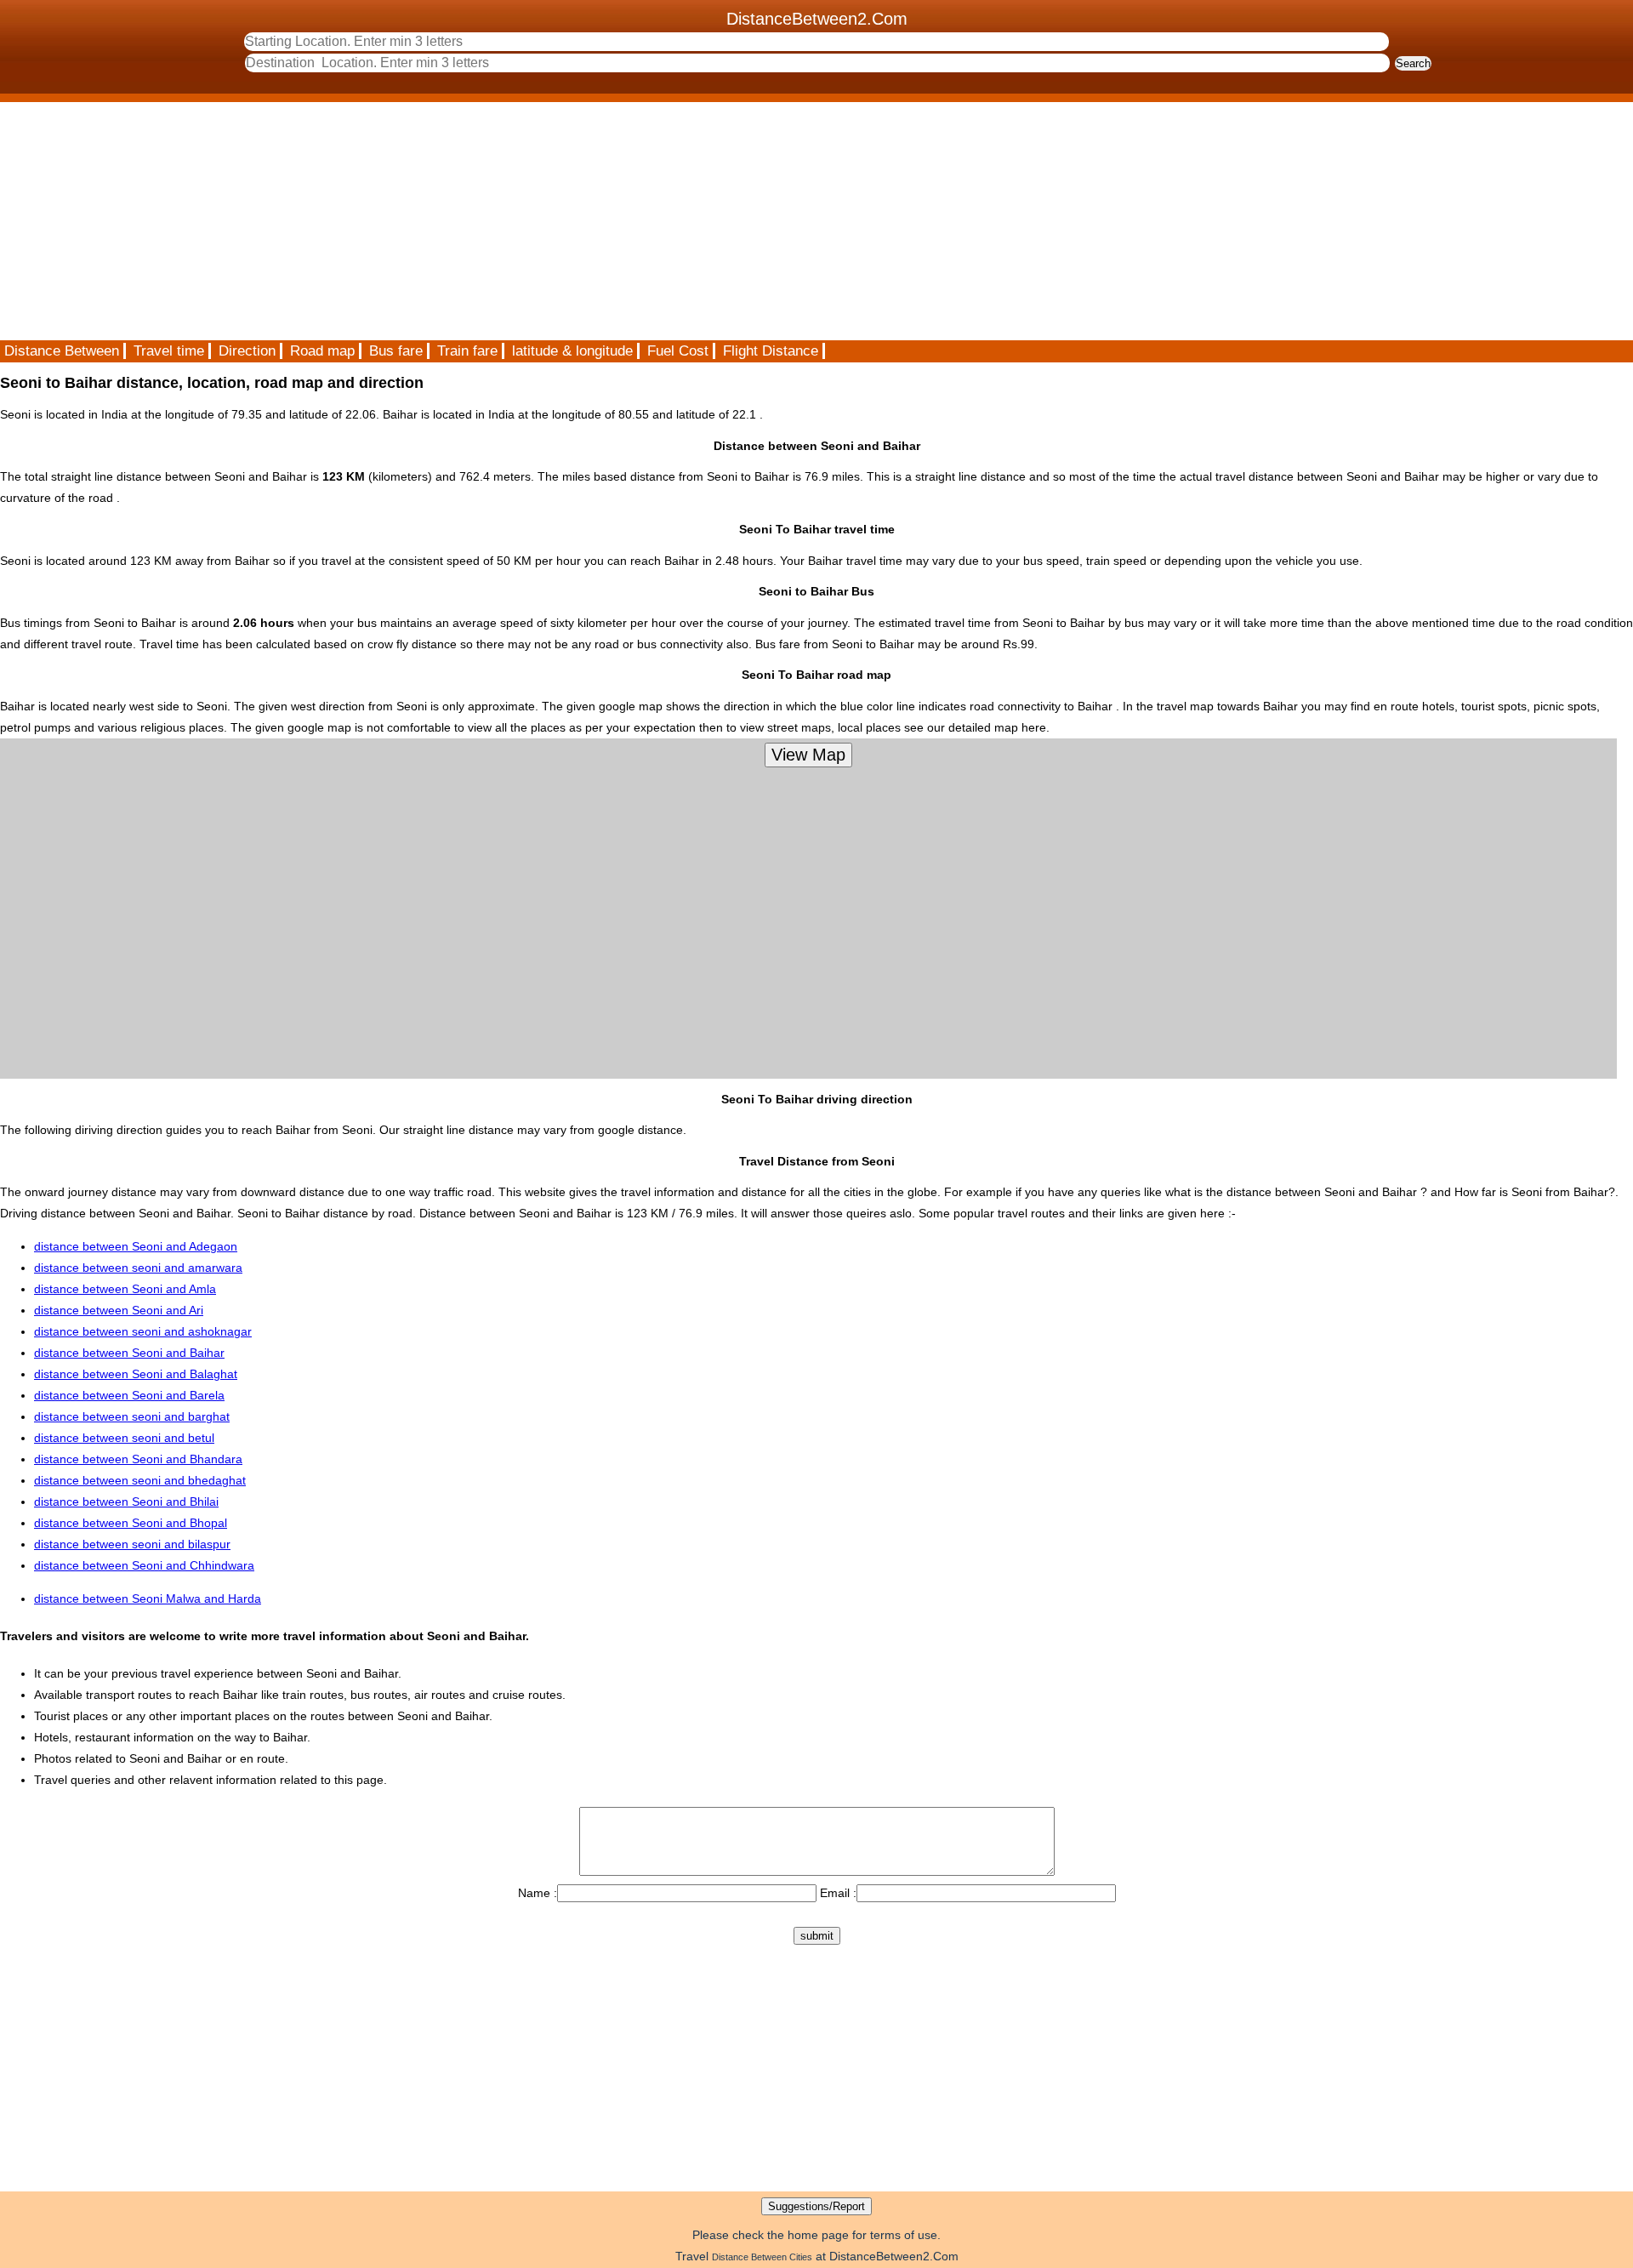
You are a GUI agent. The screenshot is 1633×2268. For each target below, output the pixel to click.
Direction (247, 351)
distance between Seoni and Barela (129, 1395)
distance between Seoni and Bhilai (126, 1502)
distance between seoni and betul (124, 1438)
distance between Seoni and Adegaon (136, 1246)
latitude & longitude (572, 351)
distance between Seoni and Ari (119, 1310)
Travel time (169, 351)
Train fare (467, 351)
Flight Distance (771, 351)
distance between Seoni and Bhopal (131, 1523)
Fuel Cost (678, 351)
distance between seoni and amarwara (138, 1268)
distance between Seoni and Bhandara (138, 1459)
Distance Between (62, 351)
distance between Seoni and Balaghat (136, 1374)
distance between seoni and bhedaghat (140, 1480)
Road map (322, 351)
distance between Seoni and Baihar (129, 1353)
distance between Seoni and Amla (125, 1289)
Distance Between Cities (762, 2257)
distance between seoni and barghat (132, 1416)
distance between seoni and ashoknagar (143, 1331)
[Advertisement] (510, 221)
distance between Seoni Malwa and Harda (148, 1598)
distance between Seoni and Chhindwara (144, 1565)
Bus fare (396, 351)
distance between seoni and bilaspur (132, 1544)
